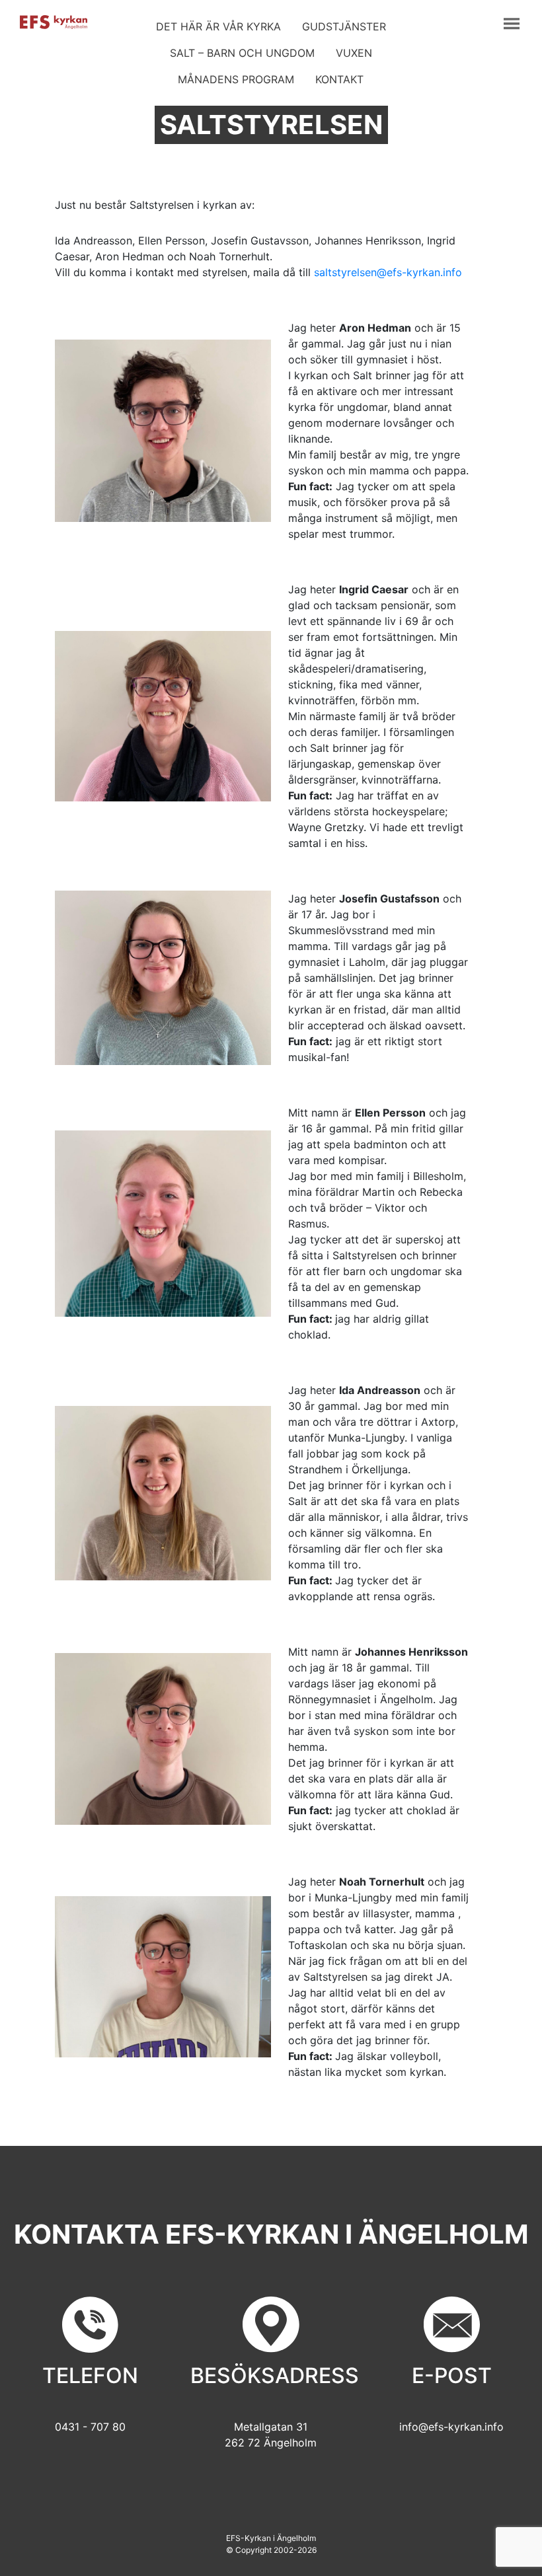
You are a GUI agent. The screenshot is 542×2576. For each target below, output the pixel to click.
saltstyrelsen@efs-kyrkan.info (388, 272)
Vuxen (354, 53)
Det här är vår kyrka (218, 26)
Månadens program (236, 79)
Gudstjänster (344, 26)
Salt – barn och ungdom (242, 53)
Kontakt (339, 79)
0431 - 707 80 (90, 2427)
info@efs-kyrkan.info (451, 2427)
